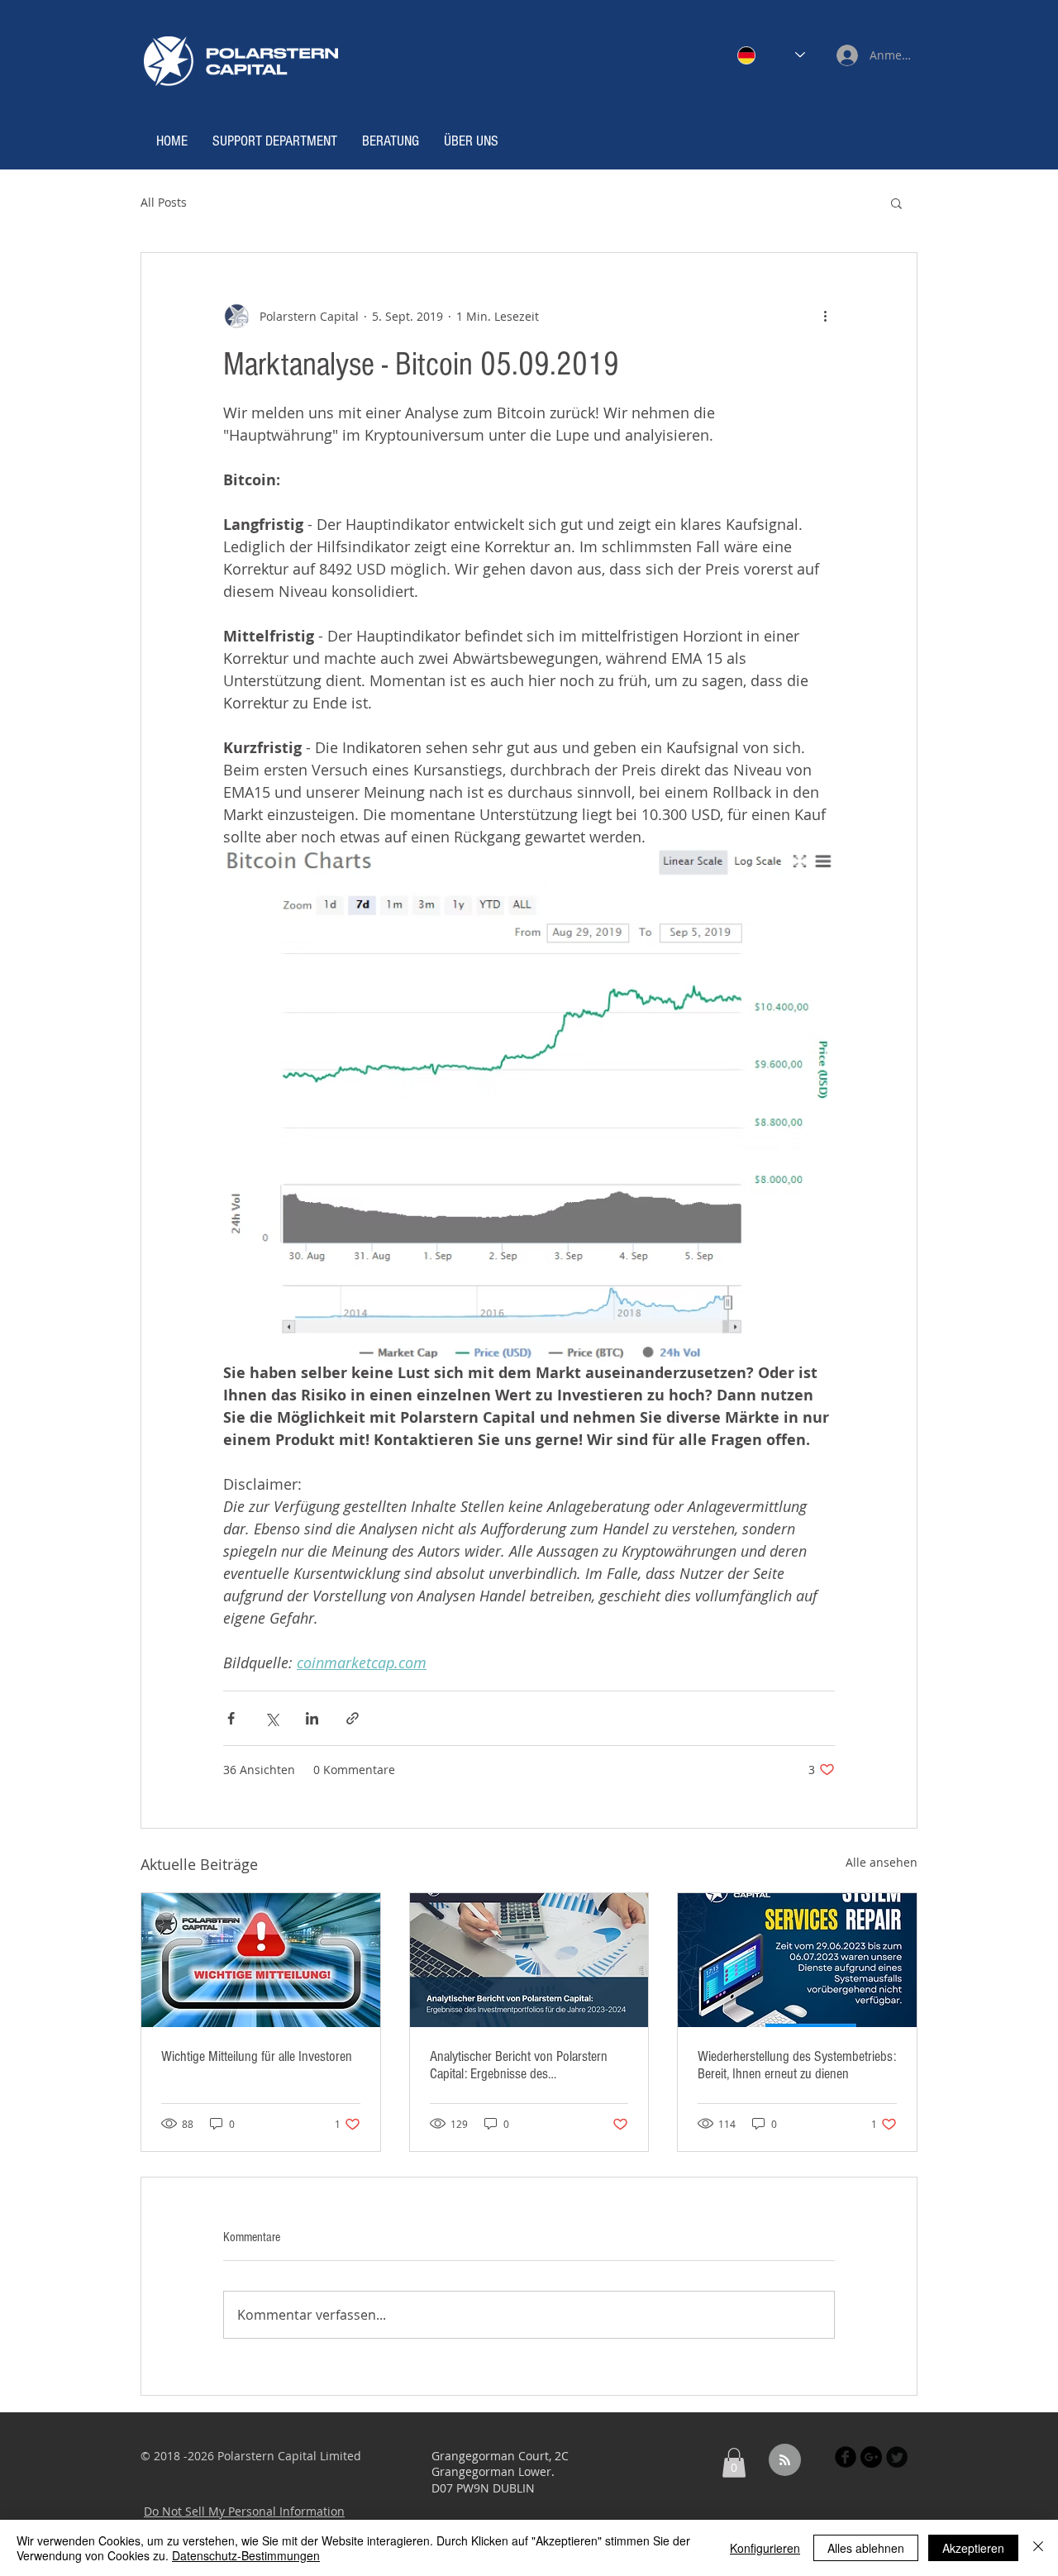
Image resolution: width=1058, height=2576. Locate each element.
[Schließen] (1038, 2548)
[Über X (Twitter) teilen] (272, 1718)
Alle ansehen (882, 1862)
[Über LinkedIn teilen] (312, 1718)
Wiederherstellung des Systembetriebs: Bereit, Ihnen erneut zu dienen (797, 2065)
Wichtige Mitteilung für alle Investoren (257, 2056)
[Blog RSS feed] (785, 2461)
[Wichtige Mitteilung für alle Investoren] (261, 1960)
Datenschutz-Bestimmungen (246, 2555)
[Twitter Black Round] (897, 2457)
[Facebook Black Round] (846, 2457)
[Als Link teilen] (353, 1718)
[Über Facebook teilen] (231, 1718)
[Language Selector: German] (771, 55)
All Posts (164, 202)
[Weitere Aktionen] (825, 316)
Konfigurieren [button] (765, 2548)
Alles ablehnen (866, 2548)
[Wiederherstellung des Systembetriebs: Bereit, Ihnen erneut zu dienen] (797, 1960)
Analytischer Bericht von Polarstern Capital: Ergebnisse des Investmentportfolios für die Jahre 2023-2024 (519, 2065)
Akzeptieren (973, 2548)
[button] (896, 203)
